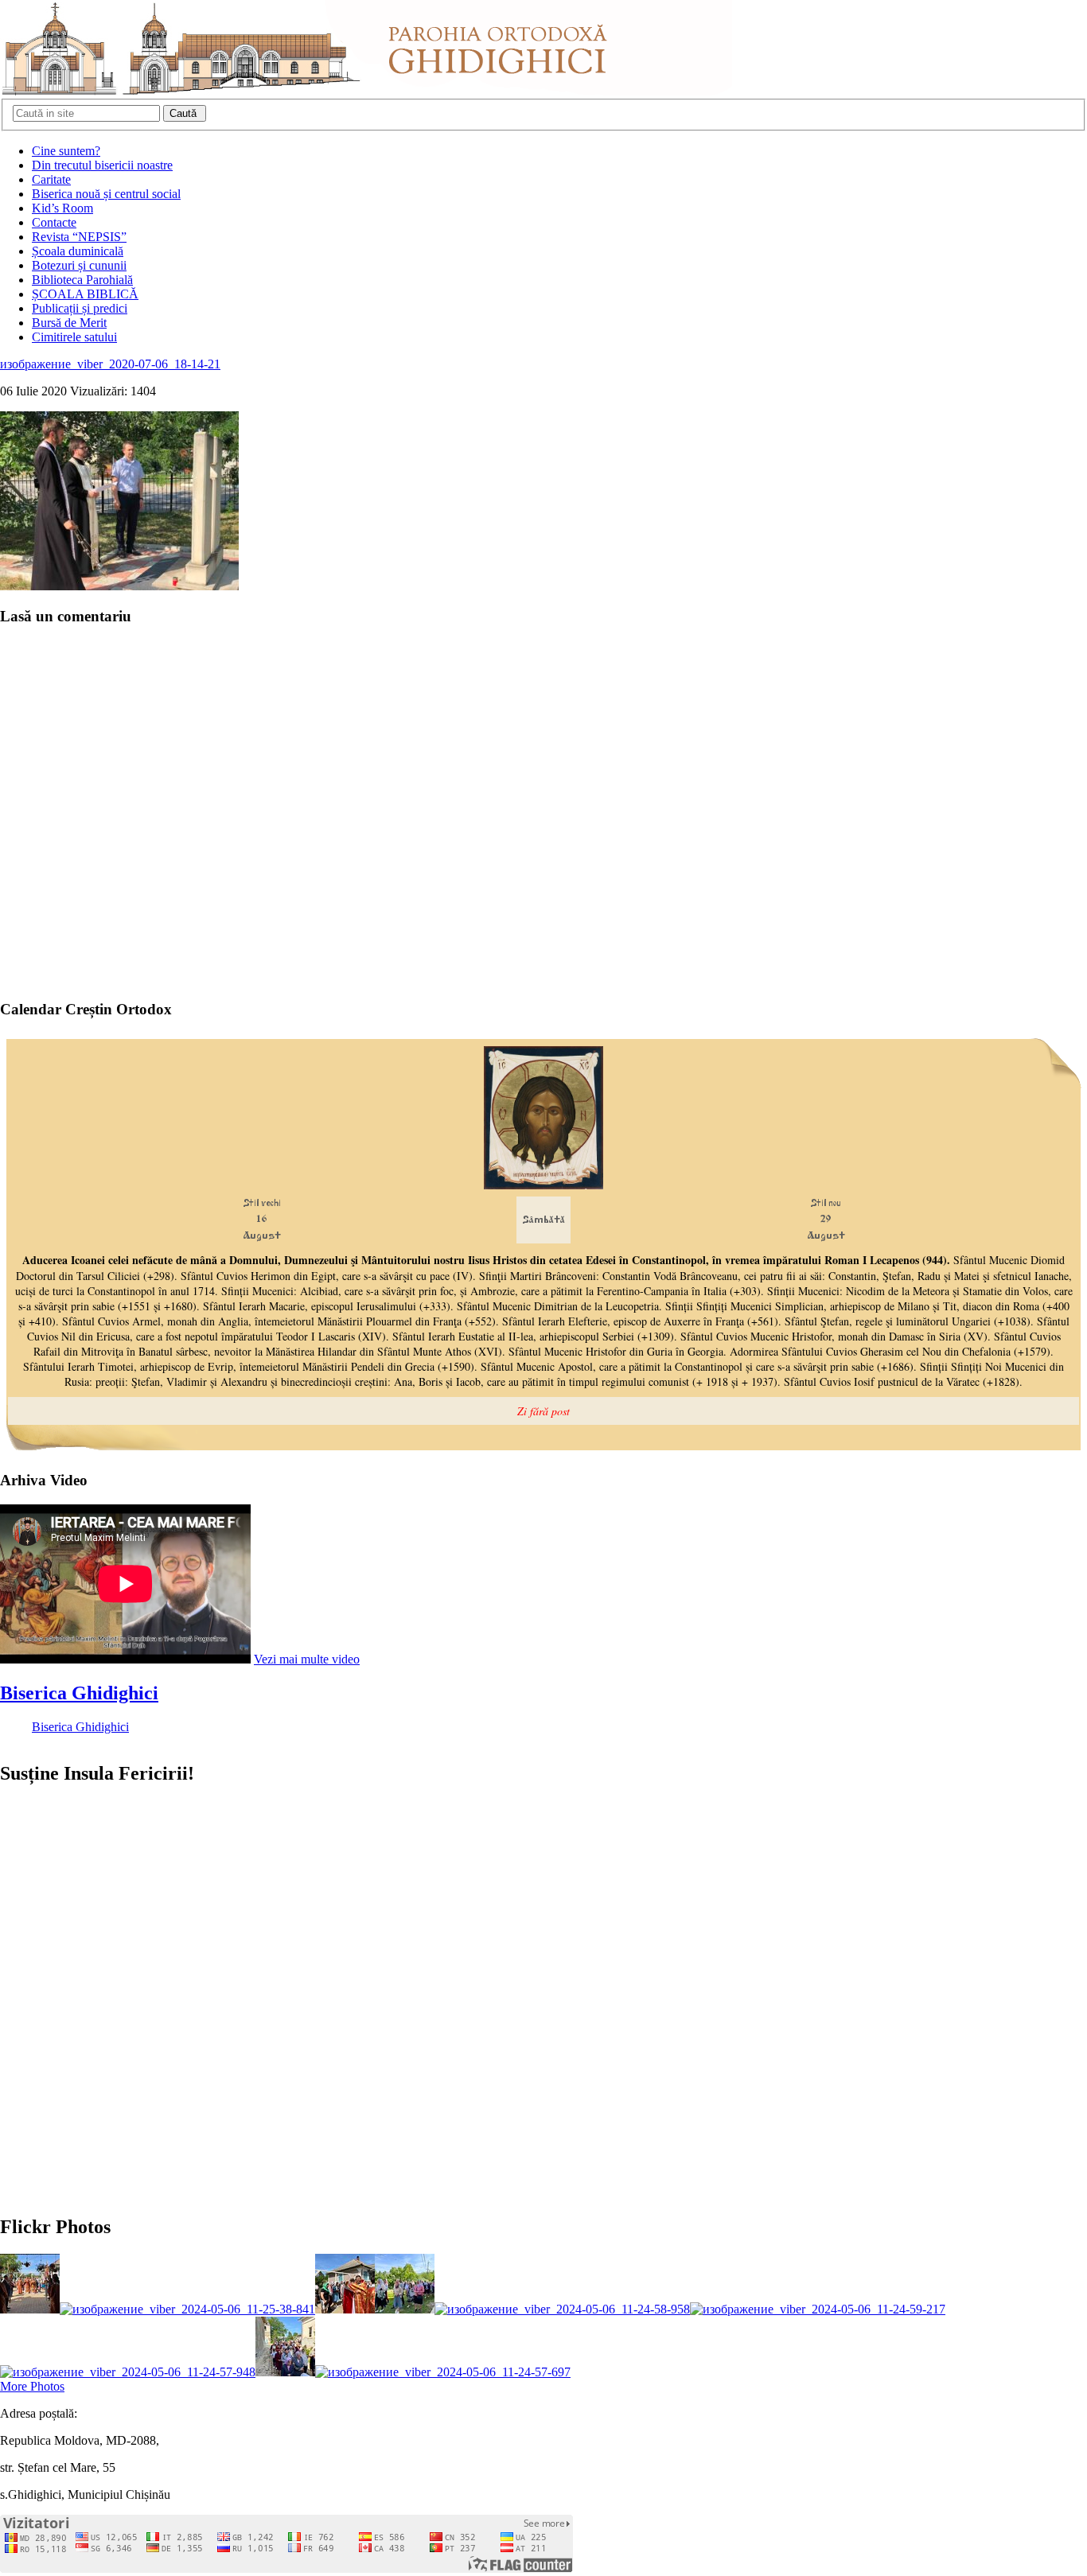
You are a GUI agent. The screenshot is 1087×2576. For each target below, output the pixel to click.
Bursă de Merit (69, 323)
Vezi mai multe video (307, 1659)
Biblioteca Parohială (82, 280)
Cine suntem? (66, 151)
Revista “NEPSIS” (79, 237)
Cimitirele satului (74, 337)
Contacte (54, 222)
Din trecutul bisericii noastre (102, 165)
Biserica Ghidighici (79, 1693)
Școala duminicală (78, 251)
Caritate (51, 179)
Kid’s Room (62, 208)
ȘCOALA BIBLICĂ (85, 294)
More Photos (32, 2386)
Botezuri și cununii (79, 265)
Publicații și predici (80, 308)
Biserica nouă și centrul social (106, 194)
